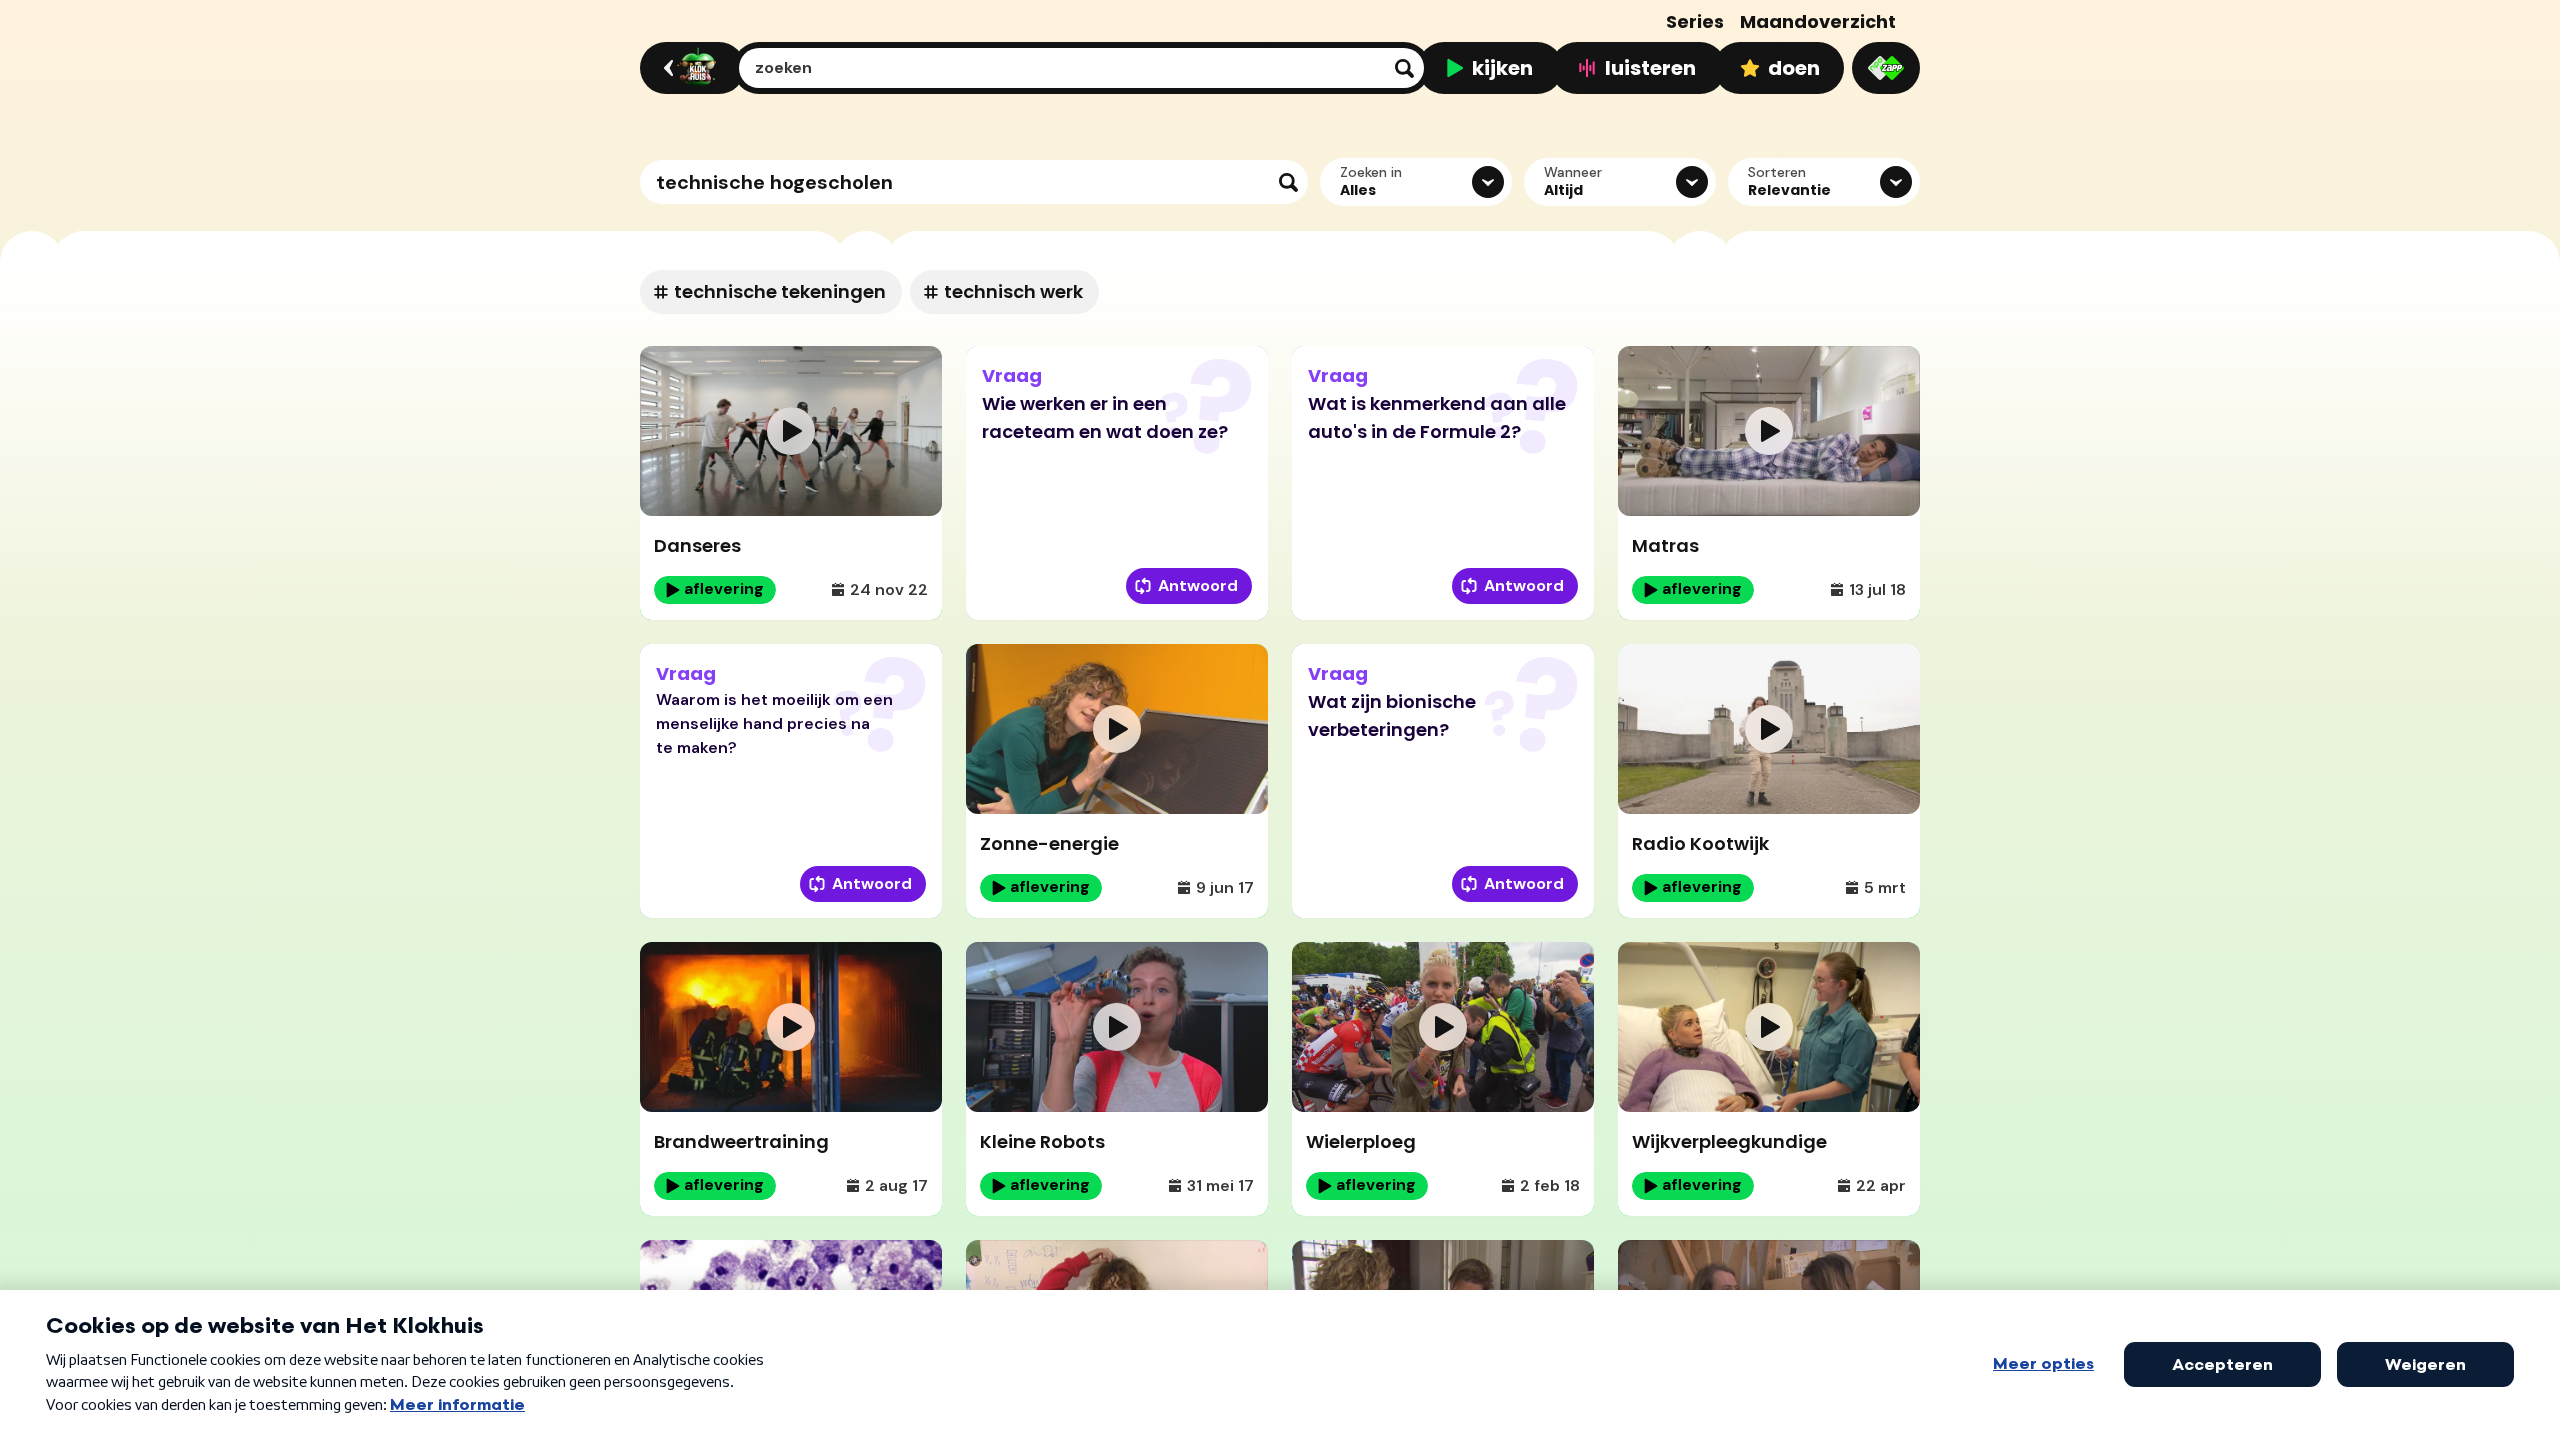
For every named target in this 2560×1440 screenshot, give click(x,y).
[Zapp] (1886, 68)
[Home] (689, 68)
